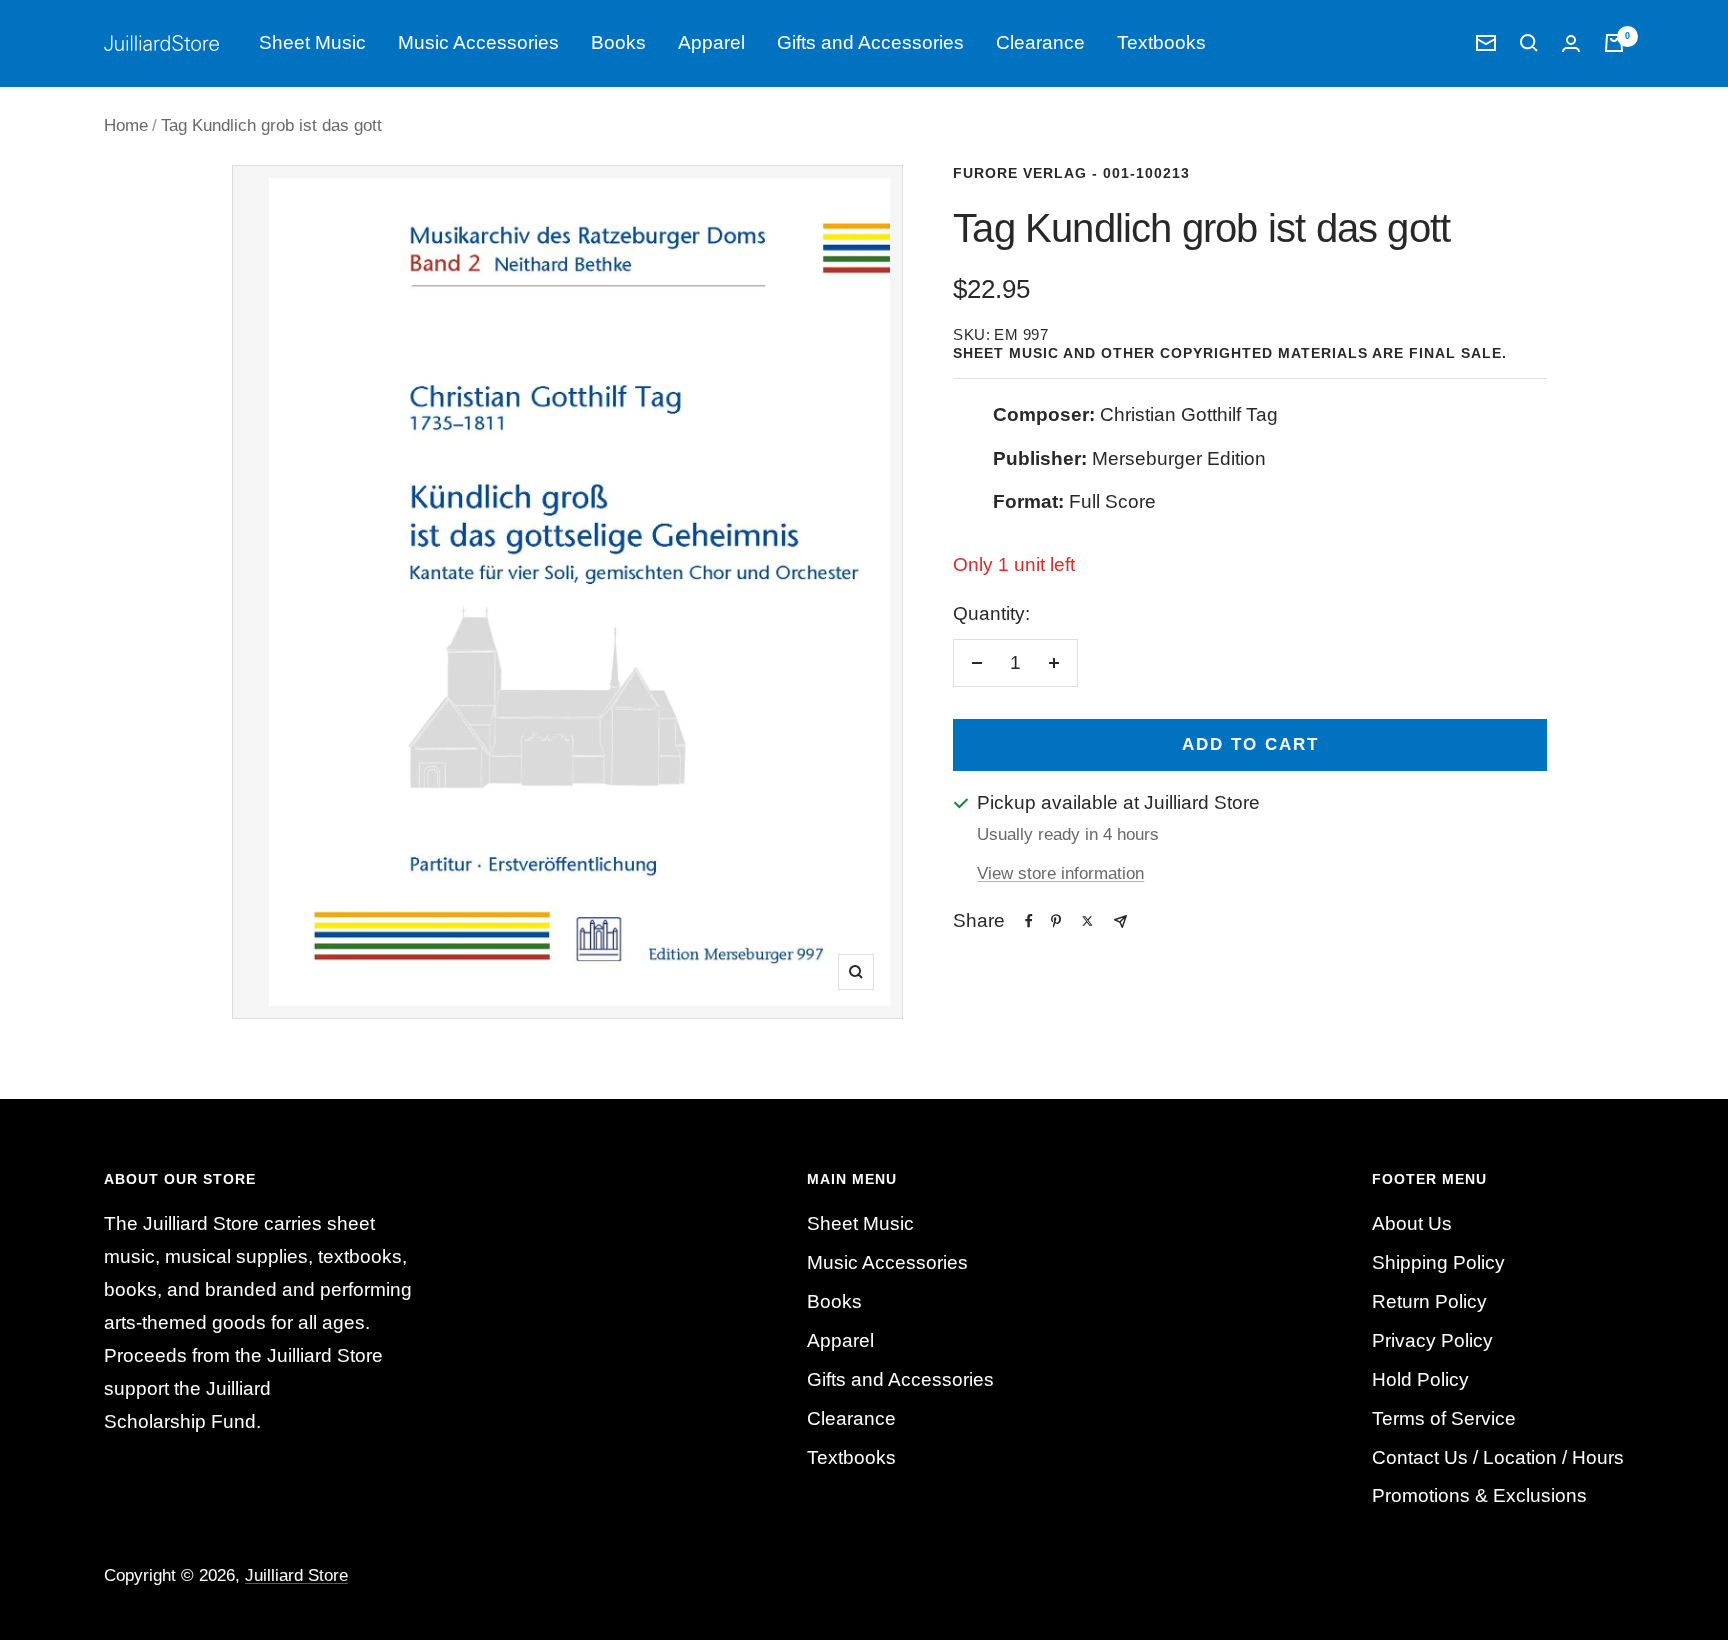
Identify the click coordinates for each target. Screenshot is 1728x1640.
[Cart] (1614, 43)
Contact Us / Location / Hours (1498, 1457)
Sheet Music (312, 42)
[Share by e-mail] (1120, 921)
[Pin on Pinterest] (1056, 921)
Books (618, 42)
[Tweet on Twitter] (1087, 921)
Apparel (711, 42)
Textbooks (1161, 42)
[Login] (1571, 43)
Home (126, 125)
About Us (1412, 1223)
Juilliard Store (296, 1575)
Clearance (1040, 42)
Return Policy (1429, 1301)
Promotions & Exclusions (1479, 1495)
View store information (1060, 873)
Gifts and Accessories (870, 42)
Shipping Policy (1438, 1262)
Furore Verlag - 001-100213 (1071, 173)
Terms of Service (1444, 1418)
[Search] (1529, 43)
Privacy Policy (1432, 1340)
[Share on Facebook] (1029, 921)
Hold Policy (1420, 1379)
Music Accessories (478, 42)
